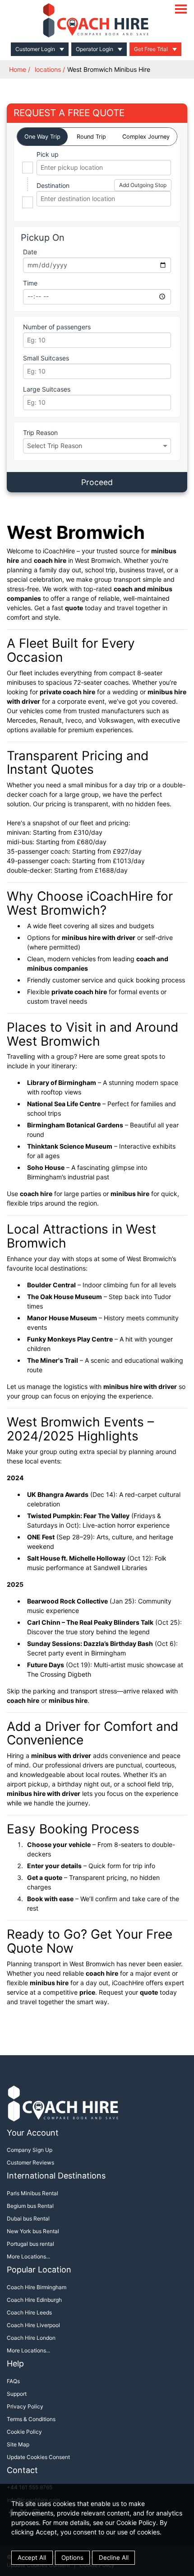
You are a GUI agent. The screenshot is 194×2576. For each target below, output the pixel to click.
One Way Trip (42, 137)
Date (30, 252)
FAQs (13, 2381)
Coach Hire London (31, 2338)
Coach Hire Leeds (29, 2312)
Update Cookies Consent (38, 2457)
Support (17, 2394)
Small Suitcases (46, 358)
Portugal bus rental (30, 2244)
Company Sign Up (30, 2150)
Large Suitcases (47, 389)
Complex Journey (146, 137)
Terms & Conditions (31, 2419)
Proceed (97, 482)
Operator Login (95, 49)
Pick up (48, 154)
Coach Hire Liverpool (33, 2325)
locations (48, 69)
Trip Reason (40, 432)
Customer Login (35, 49)
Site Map (18, 2444)
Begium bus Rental (30, 2206)
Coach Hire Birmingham (37, 2287)
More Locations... (28, 2256)
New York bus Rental (33, 2231)
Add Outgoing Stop (143, 185)
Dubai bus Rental (28, 2218)
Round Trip (91, 137)
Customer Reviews (30, 2162)
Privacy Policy (25, 2406)
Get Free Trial (151, 49)
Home (18, 69)
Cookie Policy (24, 2432)
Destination (53, 185)
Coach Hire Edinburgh (34, 2300)
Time (30, 283)
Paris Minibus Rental (32, 2193)
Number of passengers (57, 327)
